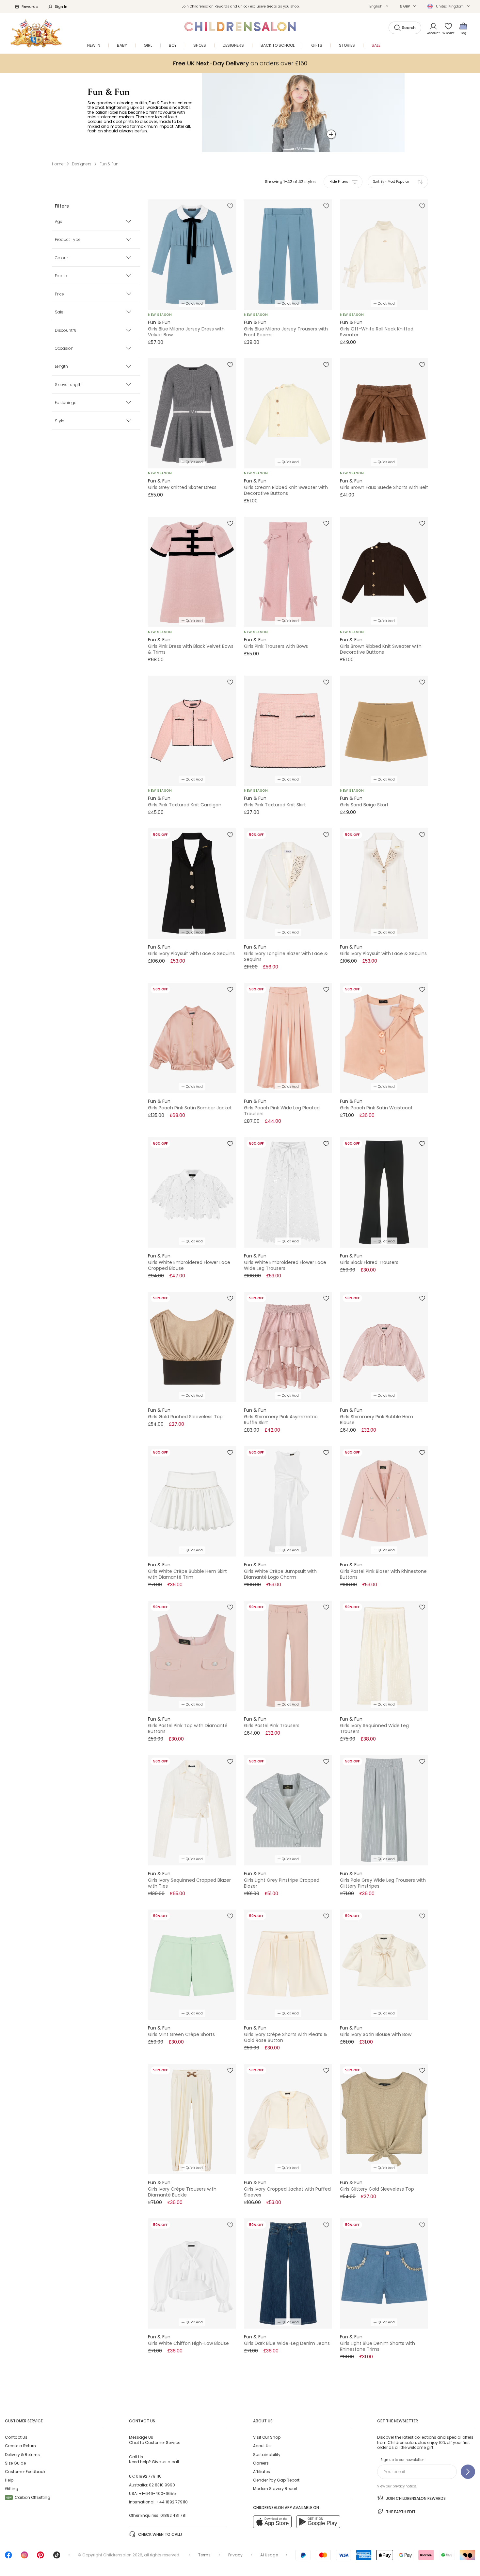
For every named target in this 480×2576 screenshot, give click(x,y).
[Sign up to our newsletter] (468, 2472)
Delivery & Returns (22, 2455)
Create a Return (20, 2446)
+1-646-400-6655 (157, 2493)
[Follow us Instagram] (24, 2557)
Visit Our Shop (267, 2437)
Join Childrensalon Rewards (416, 2498)
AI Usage (269, 2555)
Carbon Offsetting (28, 2497)
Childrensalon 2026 (123, 2555)
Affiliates (262, 2472)
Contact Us (16, 2437)
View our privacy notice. (397, 2486)
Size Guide (15, 2463)
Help (9, 2480)
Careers (261, 2463)
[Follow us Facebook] (8, 2557)
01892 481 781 (173, 2515)
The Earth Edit (401, 2512)
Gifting (12, 2489)
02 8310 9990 (162, 2485)
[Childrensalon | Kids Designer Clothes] (36, 33)
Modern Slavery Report (275, 2489)
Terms (204, 2555)
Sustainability (267, 2455)
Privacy (235, 2555)
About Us (262, 2446)
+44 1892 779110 (172, 2502)
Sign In (61, 7)
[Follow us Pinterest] (40, 2557)
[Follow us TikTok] (57, 2557)
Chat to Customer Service (155, 2440)
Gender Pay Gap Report (276, 2480)
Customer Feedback (25, 2472)
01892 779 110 (149, 2476)
